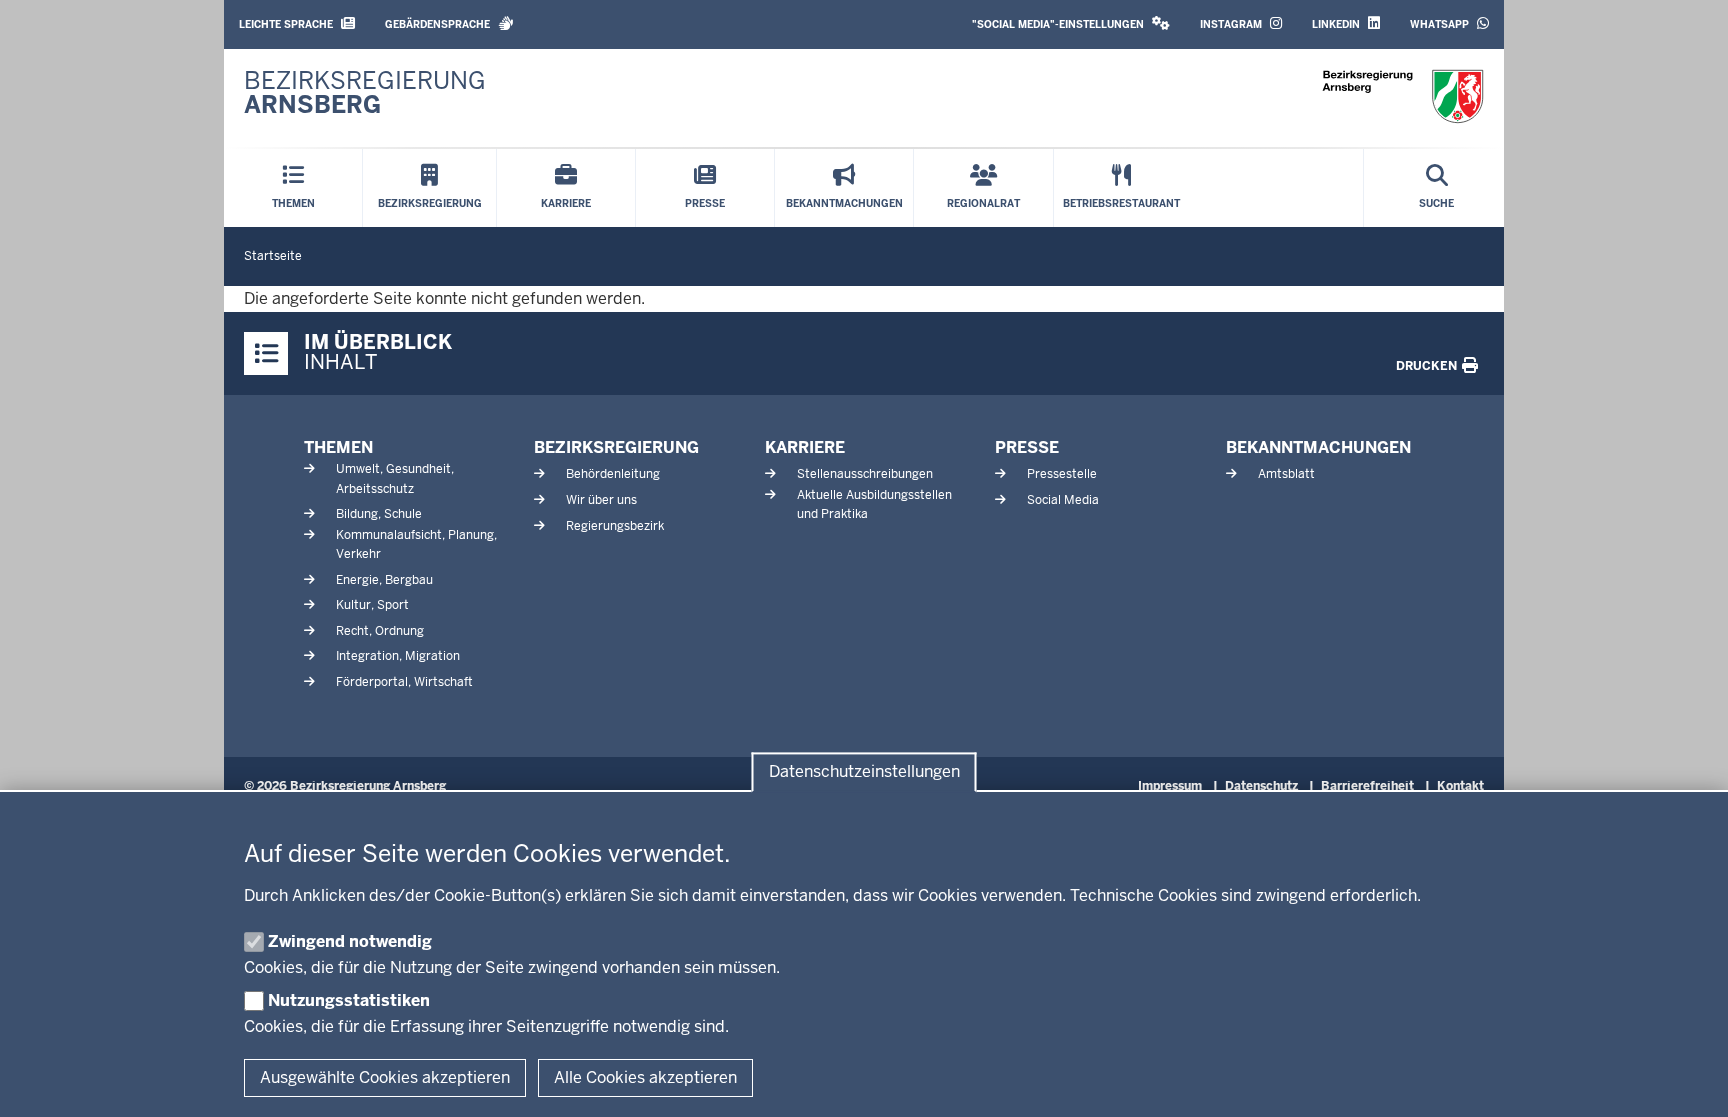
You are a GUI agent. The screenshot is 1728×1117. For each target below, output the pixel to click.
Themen (338, 447)
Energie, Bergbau (384, 580)
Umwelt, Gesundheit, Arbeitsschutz (395, 478)
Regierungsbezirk (615, 526)
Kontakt (1460, 786)
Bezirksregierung (616, 447)
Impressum (1170, 786)
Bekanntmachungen (1318, 447)
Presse (1027, 447)
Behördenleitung (613, 474)
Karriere (805, 447)
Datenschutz (1261, 786)
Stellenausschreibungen (865, 474)
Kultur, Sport (372, 605)
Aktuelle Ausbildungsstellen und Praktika (874, 504)
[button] (1071, 24)
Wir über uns (601, 500)
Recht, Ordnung (380, 631)
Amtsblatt (1286, 474)
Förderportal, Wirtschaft (404, 682)
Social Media (1063, 500)
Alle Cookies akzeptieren (645, 1077)
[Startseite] (1403, 96)
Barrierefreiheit (1367, 786)
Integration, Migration (398, 656)
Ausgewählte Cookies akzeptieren (385, 1077)
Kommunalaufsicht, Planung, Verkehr (416, 544)
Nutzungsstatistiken (349, 1000)
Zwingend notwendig (350, 941)
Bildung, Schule (379, 514)
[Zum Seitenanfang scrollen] (1688, 1080)
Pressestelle (1062, 474)
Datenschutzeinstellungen (864, 772)
